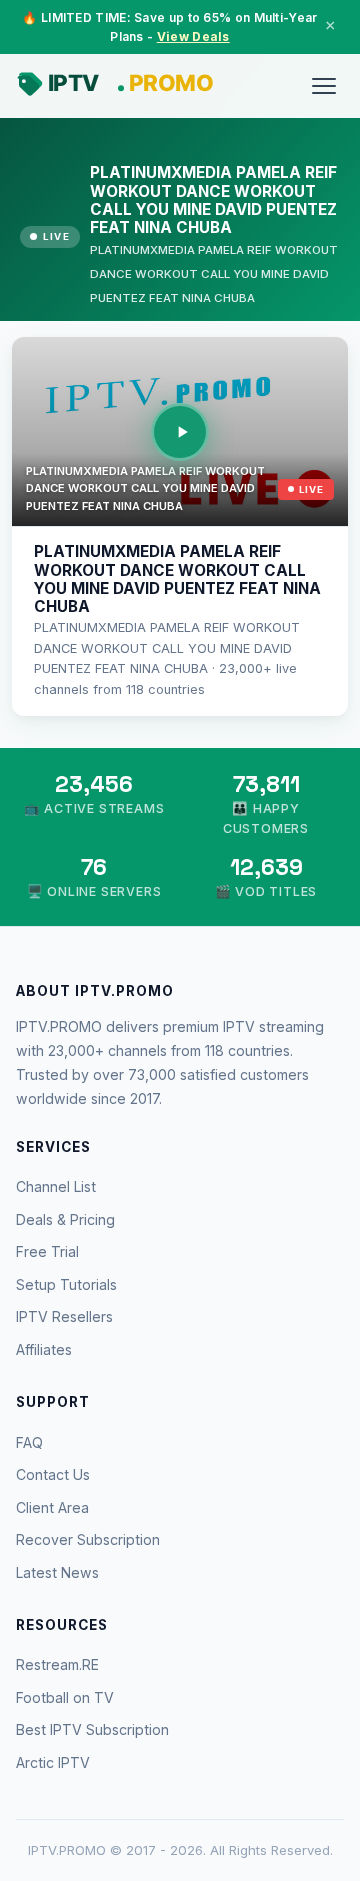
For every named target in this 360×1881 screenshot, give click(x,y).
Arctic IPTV (53, 1762)
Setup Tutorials (66, 1284)
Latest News (57, 1572)
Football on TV (65, 1697)
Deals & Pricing (65, 1219)
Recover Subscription (88, 1539)
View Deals (193, 36)
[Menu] (324, 86)
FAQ (29, 1442)
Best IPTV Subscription (92, 1729)
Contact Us (53, 1474)
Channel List (56, 1186)
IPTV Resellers (64, 1316)
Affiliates (44, 1349)
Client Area (52, 1507)
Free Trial (47, 1251)
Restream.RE (57, 1664)
